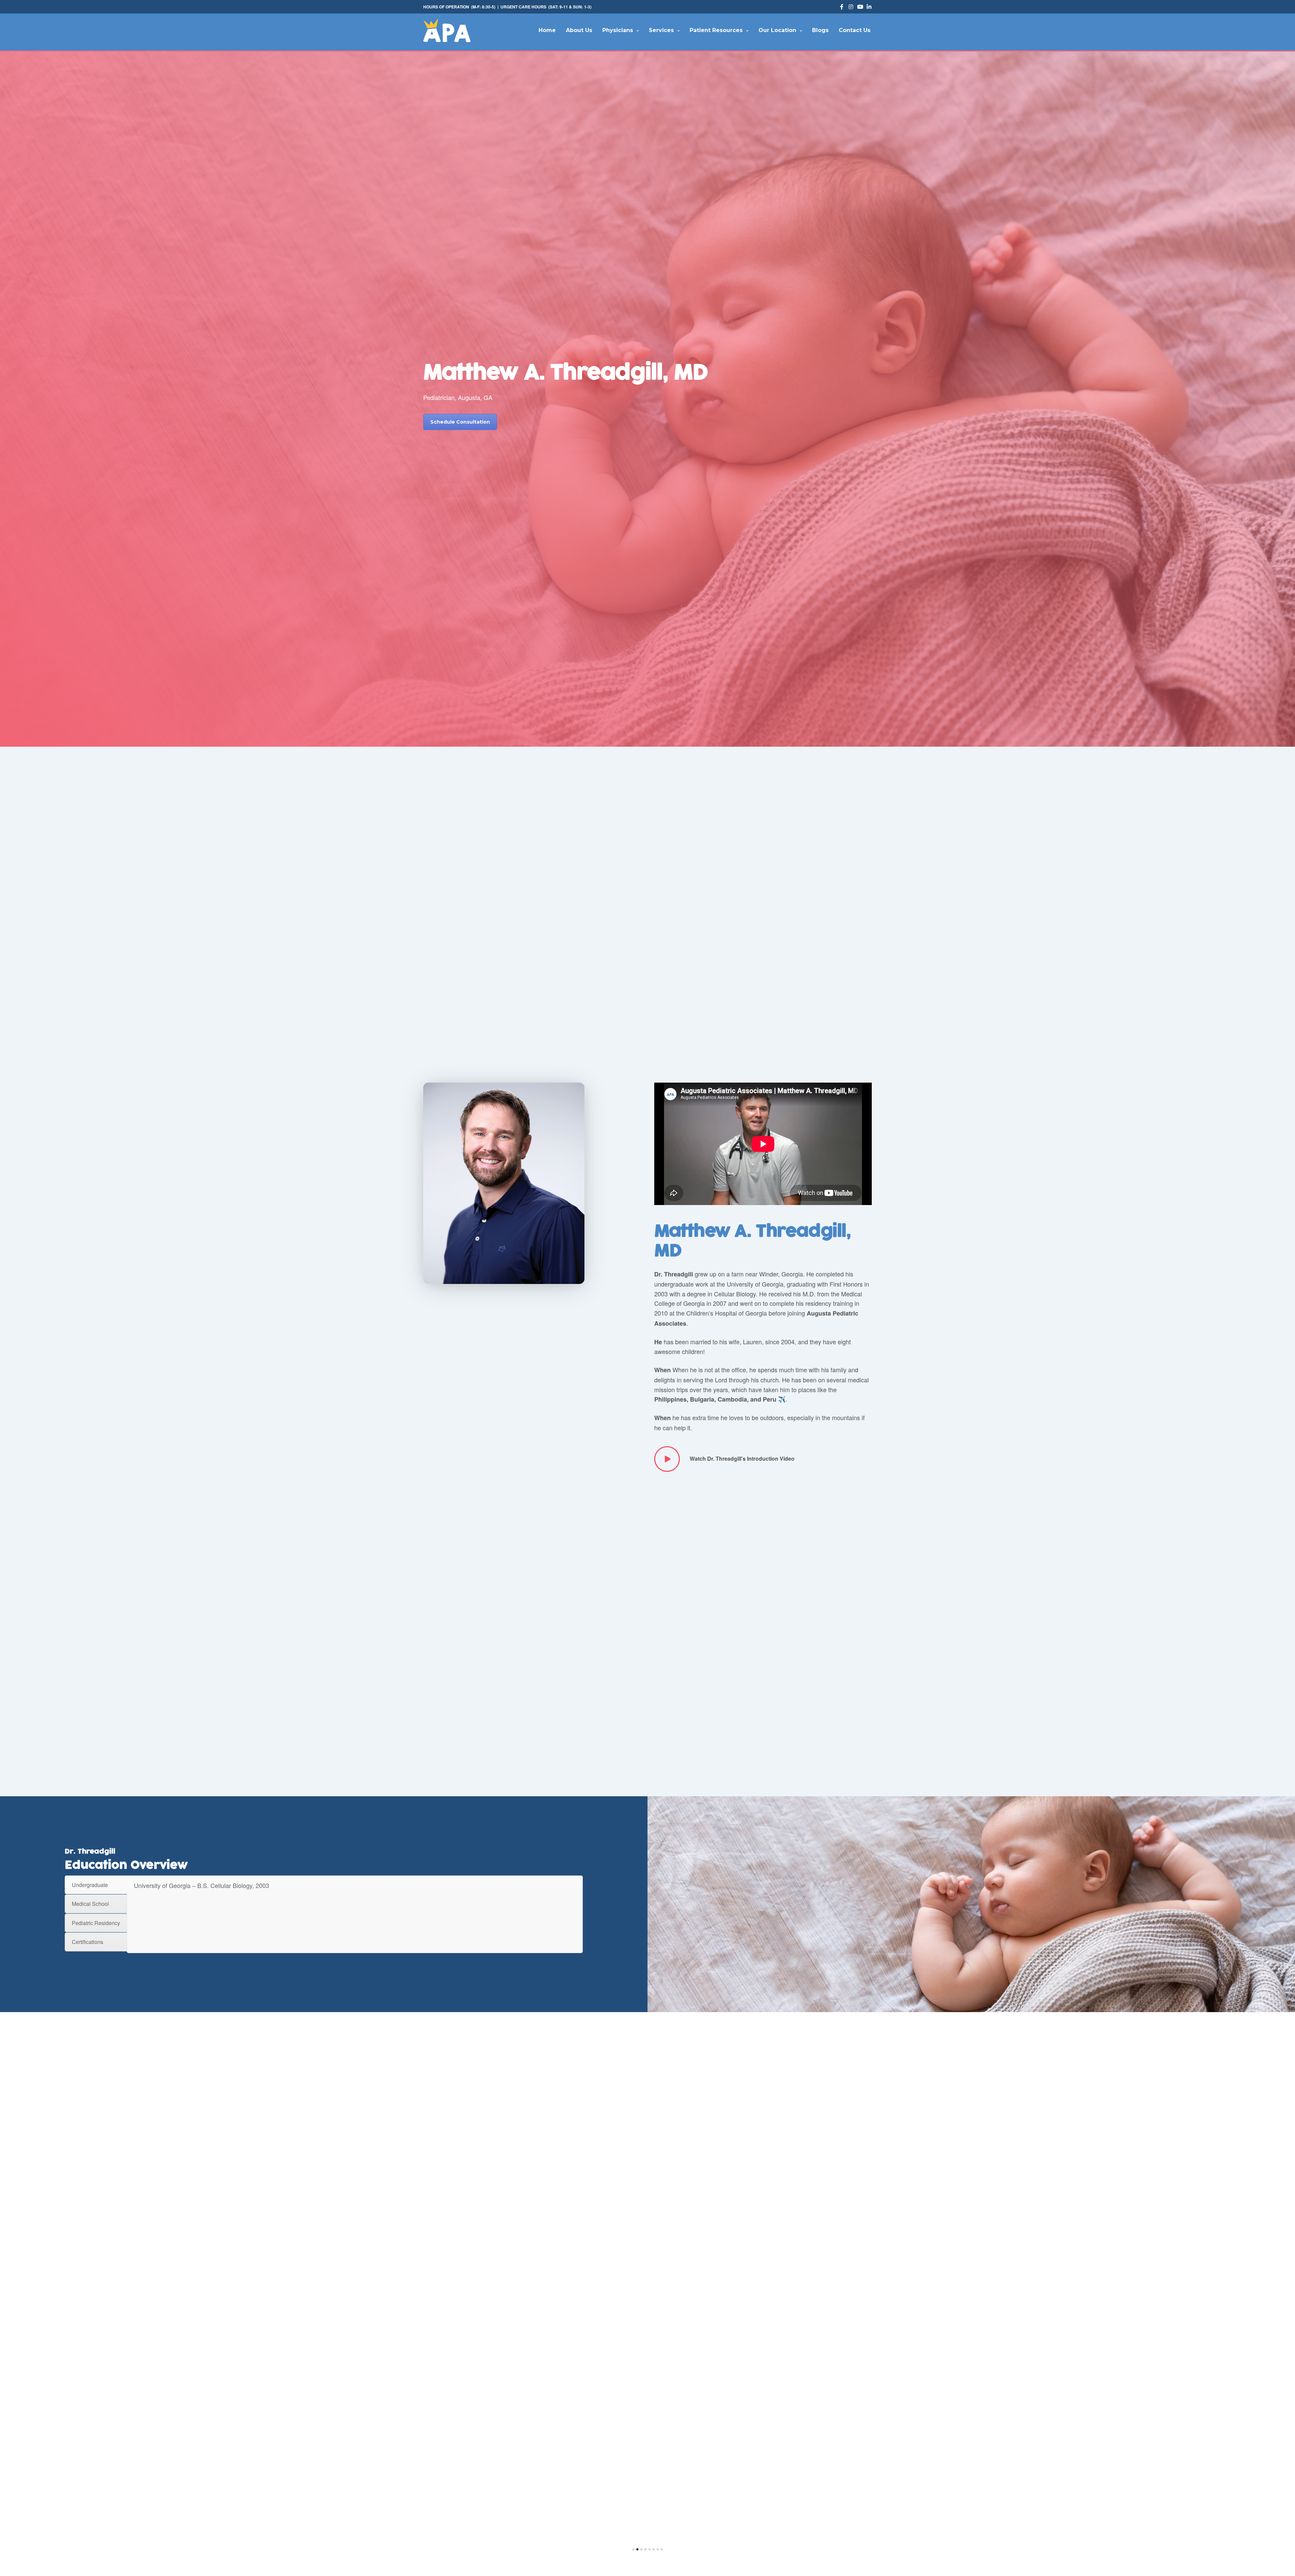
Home (547, 30)
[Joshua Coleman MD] (732, 2443)
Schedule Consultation (460, 422)
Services (661, 30)
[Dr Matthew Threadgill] (563, 2443)
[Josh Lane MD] (478, 2443)
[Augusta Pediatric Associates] (447, 30)
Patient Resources (716, 30)
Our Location (777, 30)
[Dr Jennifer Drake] (647, 2443)
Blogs (820, 30)
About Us (579, 30)
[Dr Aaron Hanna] (817, 2443)
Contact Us (855, 30)
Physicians (618, 30)
